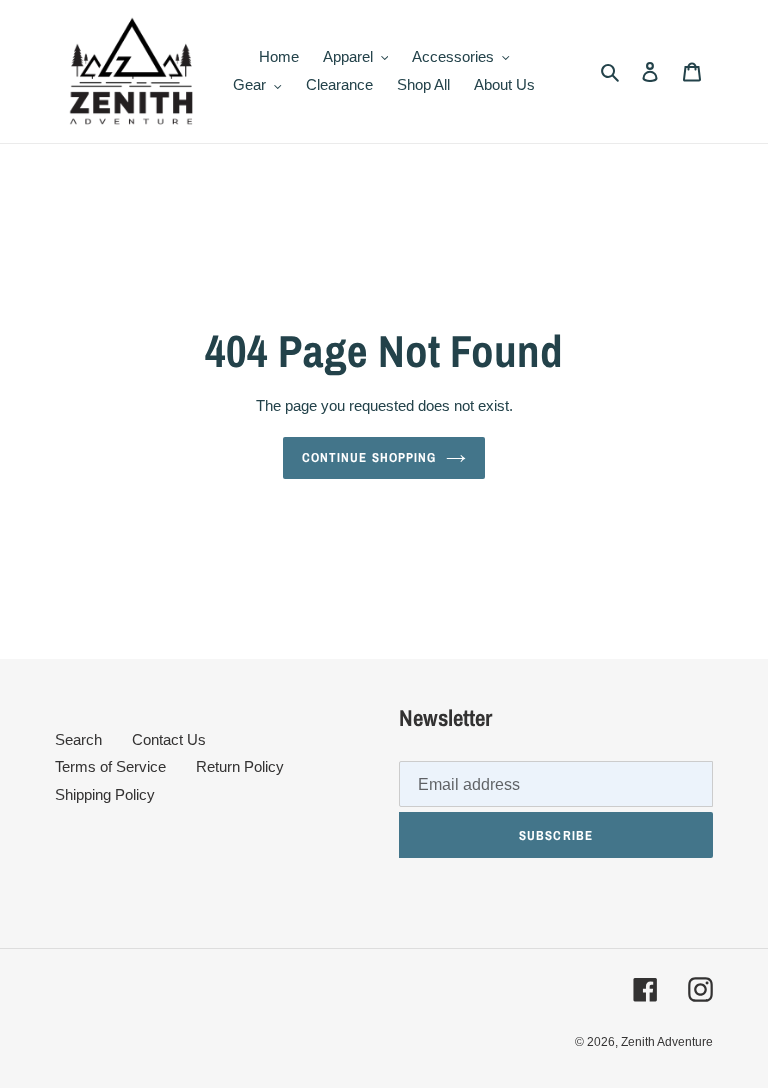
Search (78, 739)
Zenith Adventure (667, 1042)
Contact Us (169, 739)
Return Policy (240, 766)
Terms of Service (110, 766)
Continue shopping (369, 457)
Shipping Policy (105, 794)
